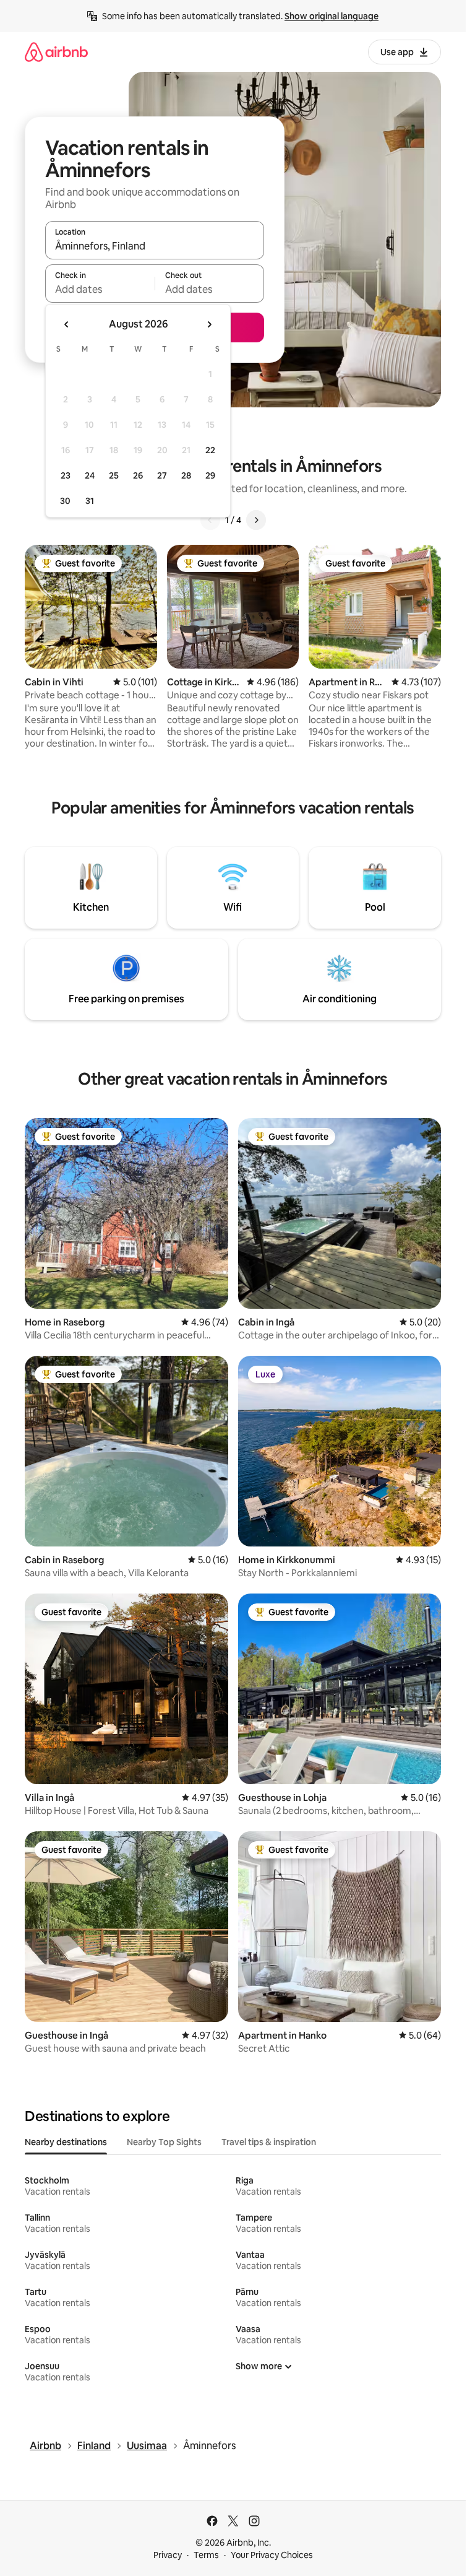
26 (138, 475)
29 (210, 475)
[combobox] (155, 246)
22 (210, 450)
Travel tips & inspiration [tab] (269, 2142)
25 (114, 475)
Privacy (168, 2555)
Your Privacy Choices (272, 2555)
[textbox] (100, 289)
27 (162, 475)
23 (66, 475)
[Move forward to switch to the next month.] (209, 324)
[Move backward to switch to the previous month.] (67, 324)
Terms (206, 2555)
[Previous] (210, 520)
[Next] (256, 520)
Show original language (332, 16)
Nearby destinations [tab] (66, 2142)
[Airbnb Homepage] (56, 52)
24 (90, 475)
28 (186, 475)
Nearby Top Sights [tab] (164, 2142)
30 (65, 501)
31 (90, 501)
